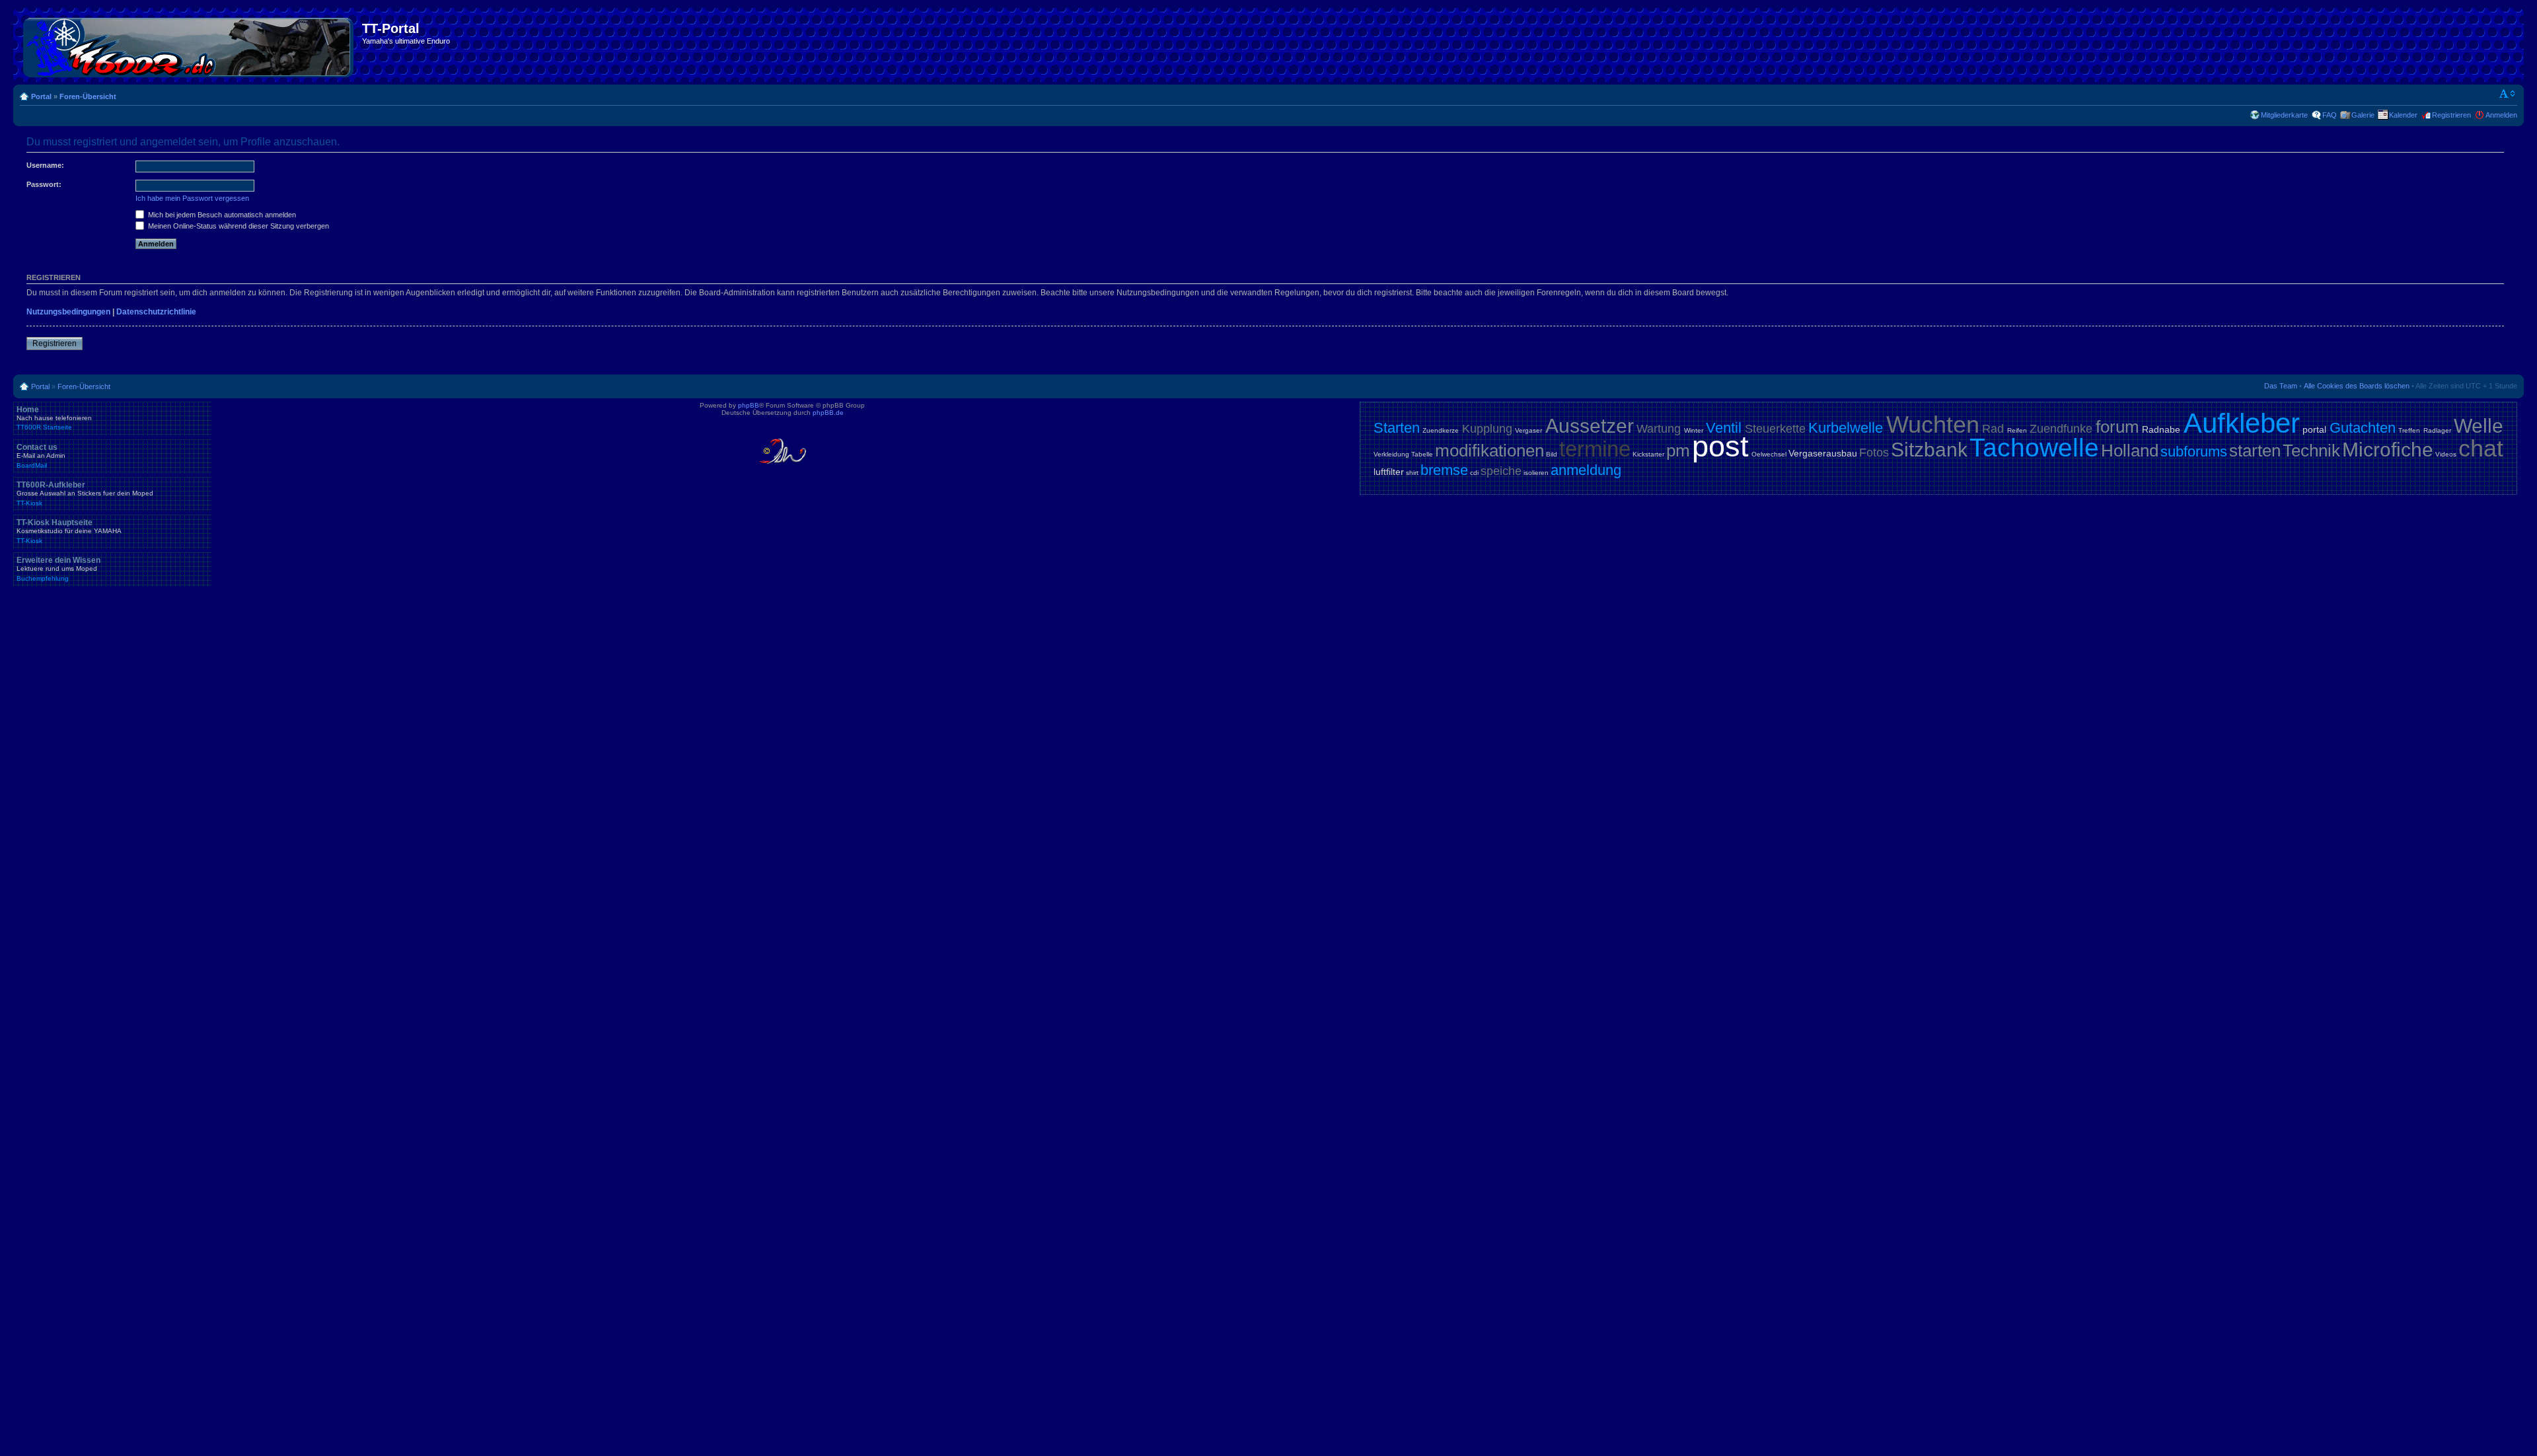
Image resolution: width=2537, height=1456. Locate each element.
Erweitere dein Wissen (58, 569)
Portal (41, 96)
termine (1595, 449)
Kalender (2403, 115)
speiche (1501, 471)
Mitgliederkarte (2284, 115)
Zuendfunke (2061, 429)
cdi (1474, 473)
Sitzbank (1929, 450)
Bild (1552, 454)
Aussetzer (1590, 426)
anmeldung (1586, 470)
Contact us (41, 456)
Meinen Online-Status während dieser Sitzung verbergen (238, 226)
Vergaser (1528, 430)
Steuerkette (1775, 429)
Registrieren (2451, 115)
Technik (2311, 451)
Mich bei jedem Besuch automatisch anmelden (221, 215)
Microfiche (2388, 450)
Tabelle (1422, 454)
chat (2481, 448)
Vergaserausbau (1823, 453)
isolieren (1536, 473)
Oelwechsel (1769, 454)
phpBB (749, 405)
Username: (45, 165)
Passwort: (44, 184)
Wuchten (1933, 424)
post (1720, 446)
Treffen (2409, 430)
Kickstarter (1648, 454)
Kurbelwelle (1846, 428)
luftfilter (1389, 472)
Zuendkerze (1441, 430)
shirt (1412, 473)
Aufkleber (2242, 423)
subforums (2194, 452)
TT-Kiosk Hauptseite (69, 531)
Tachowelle (2034, 448)
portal (2314, 429)
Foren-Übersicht (88, 96)
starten (2255, 451)
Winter (1694, 430)
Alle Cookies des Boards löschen (2357, 386)
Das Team (2281, 386)
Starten (1397, 428)
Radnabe (2161, 429)
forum (2117, 427)
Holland (2130, 451)
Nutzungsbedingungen (68, 312)
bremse (1444, 470)
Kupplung (1487, 429)
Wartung (1659, 429)
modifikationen (1489, 451)
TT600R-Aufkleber (85, 493)
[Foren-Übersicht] (189, 45)
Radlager (2437, 430)
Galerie (2363, 115)
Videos (2446, 454)
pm (1678, 451)
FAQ (2330, 115)
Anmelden (2501, 115)
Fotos (1874, 453)
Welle (2479, 426)
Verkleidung (1391, 454)
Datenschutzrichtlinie (156, 312)
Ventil (1724, 428)
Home (54, 418)
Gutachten (2363, 428)
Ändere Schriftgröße (2508, 94)
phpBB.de (828, 413)
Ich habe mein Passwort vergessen (192, 198)
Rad (1993, 429)
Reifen (2017, 430)
